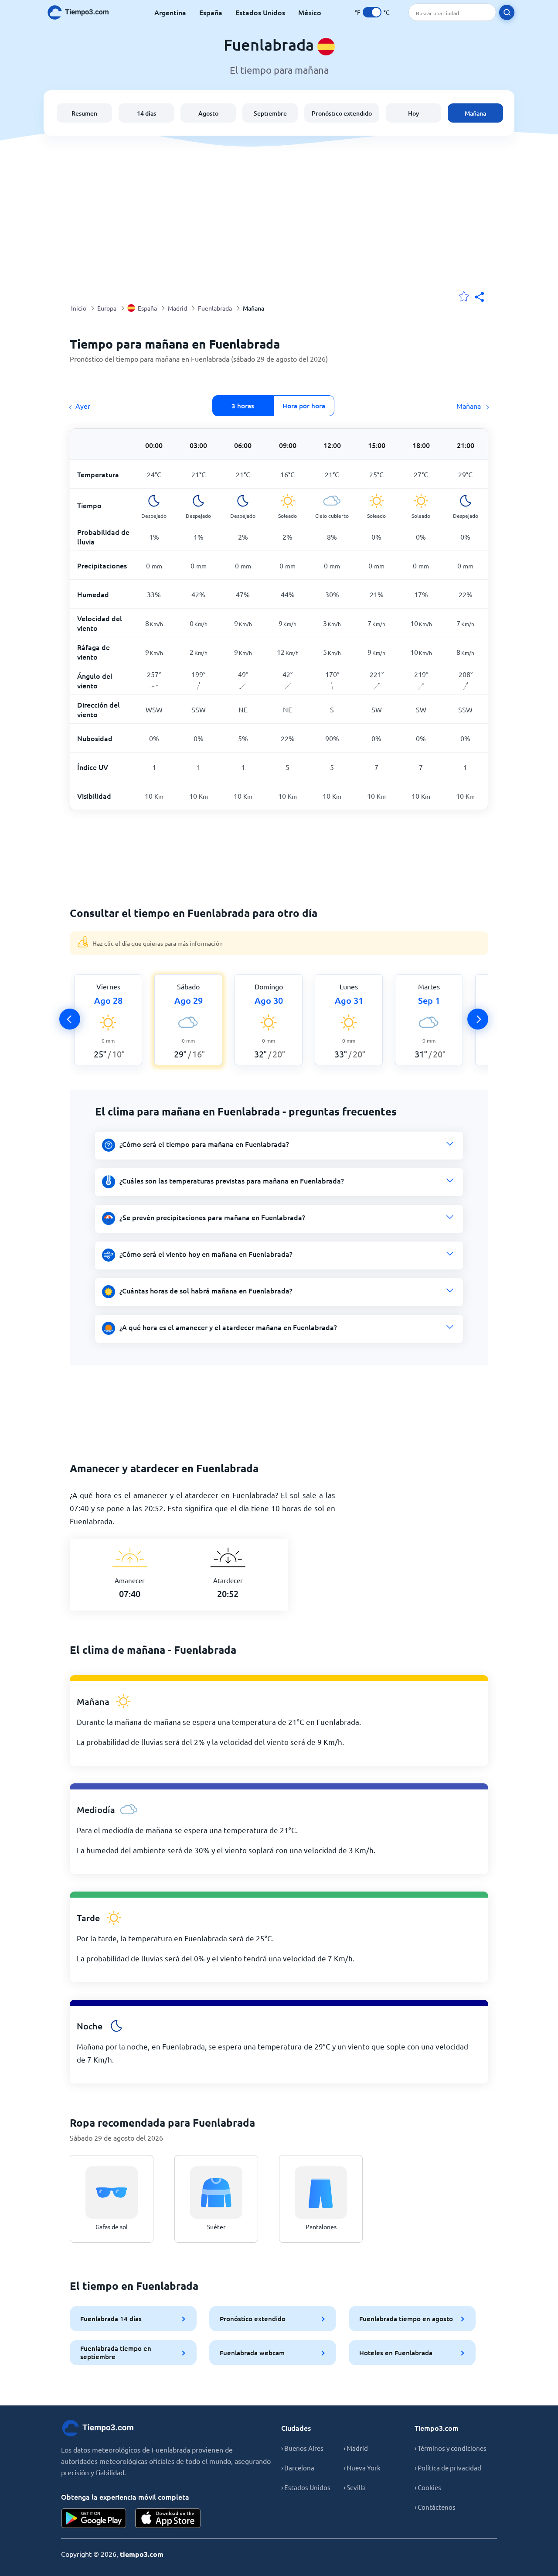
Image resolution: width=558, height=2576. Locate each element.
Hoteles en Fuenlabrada (396, 2353)
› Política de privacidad (448, 2468)
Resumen (84, 113)
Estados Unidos (260, 12)
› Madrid (356, 2448)
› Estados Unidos (306, 2487)
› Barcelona (298, 2468)
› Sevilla (355, 2487)
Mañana (475, 113)
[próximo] (478, 1019)
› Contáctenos (435, 2507)
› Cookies (428, 2487)
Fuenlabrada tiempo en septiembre (116, 2352)
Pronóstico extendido (342, 113)
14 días (146, 113)
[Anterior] (70, 1019)
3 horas (243, 406)
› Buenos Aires (302, 2448)
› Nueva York (362, 2468)
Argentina (170, 12)
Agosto (208, 113)
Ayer (83, 406)
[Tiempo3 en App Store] (168, 2518)
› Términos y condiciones (451, 2448)
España (211, 12)
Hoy (413, 113)
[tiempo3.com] (83, 12)
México (310, 12)
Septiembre (270, 113)
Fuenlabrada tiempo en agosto (406, 2319)
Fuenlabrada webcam (252, 2353)
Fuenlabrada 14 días (111, 2319)
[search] (507, 12)
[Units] (372, 12)
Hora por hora (304, 406)
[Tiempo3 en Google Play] (94, 2518)
